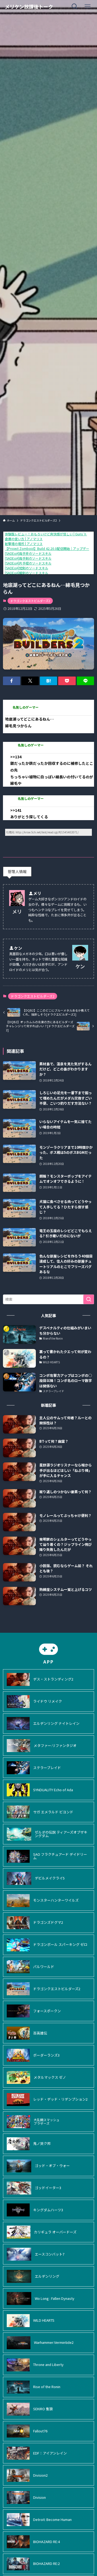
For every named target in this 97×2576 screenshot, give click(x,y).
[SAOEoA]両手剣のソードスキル (28, 558)
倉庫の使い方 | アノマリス (24, 539)
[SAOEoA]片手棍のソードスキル (28, 563)
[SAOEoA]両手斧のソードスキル (28, 553)
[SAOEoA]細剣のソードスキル (27, 573)
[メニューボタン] (88, 6)
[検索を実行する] (89, 1299)
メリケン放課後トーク (29, 6)
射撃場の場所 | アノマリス (24, 544)
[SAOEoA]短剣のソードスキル (27, 568)
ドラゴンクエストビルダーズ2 (30, 601)
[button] (12, 681)
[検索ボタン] (75, 6)
